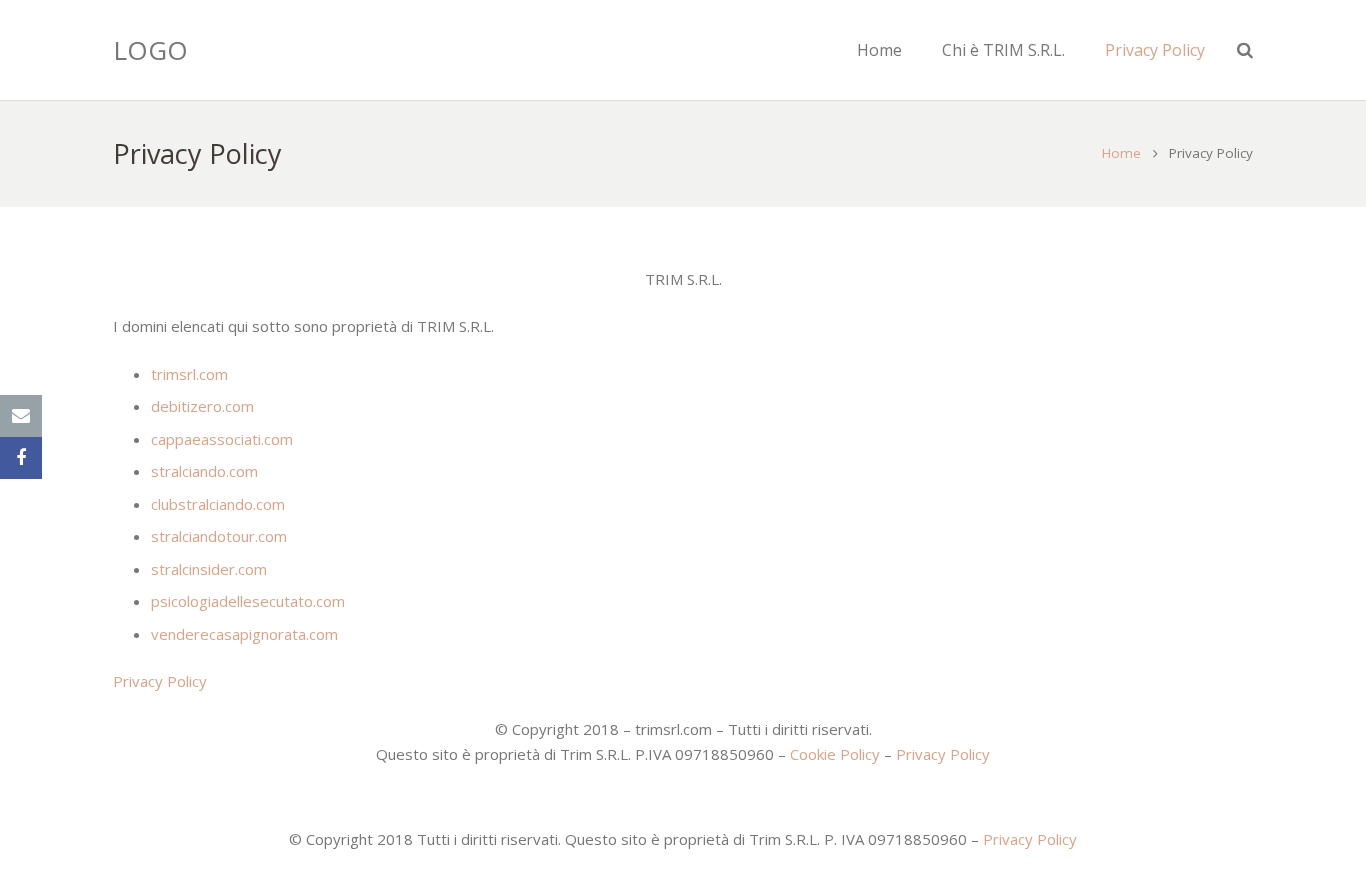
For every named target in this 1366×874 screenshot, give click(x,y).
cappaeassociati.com (222, 439)
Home (1121, 153)
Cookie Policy (835, 754)
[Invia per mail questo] (21, 416)
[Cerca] (1245, 50)
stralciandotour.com (219, 536)
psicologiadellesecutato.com (248, 601)
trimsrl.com (189, 374)
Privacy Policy (160, 681)
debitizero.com (202, 406)
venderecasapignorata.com (244, 634)
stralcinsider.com (209, 569)
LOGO (150, 50)
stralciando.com (204, 471)
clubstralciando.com (218, 504)
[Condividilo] (21, 458)
